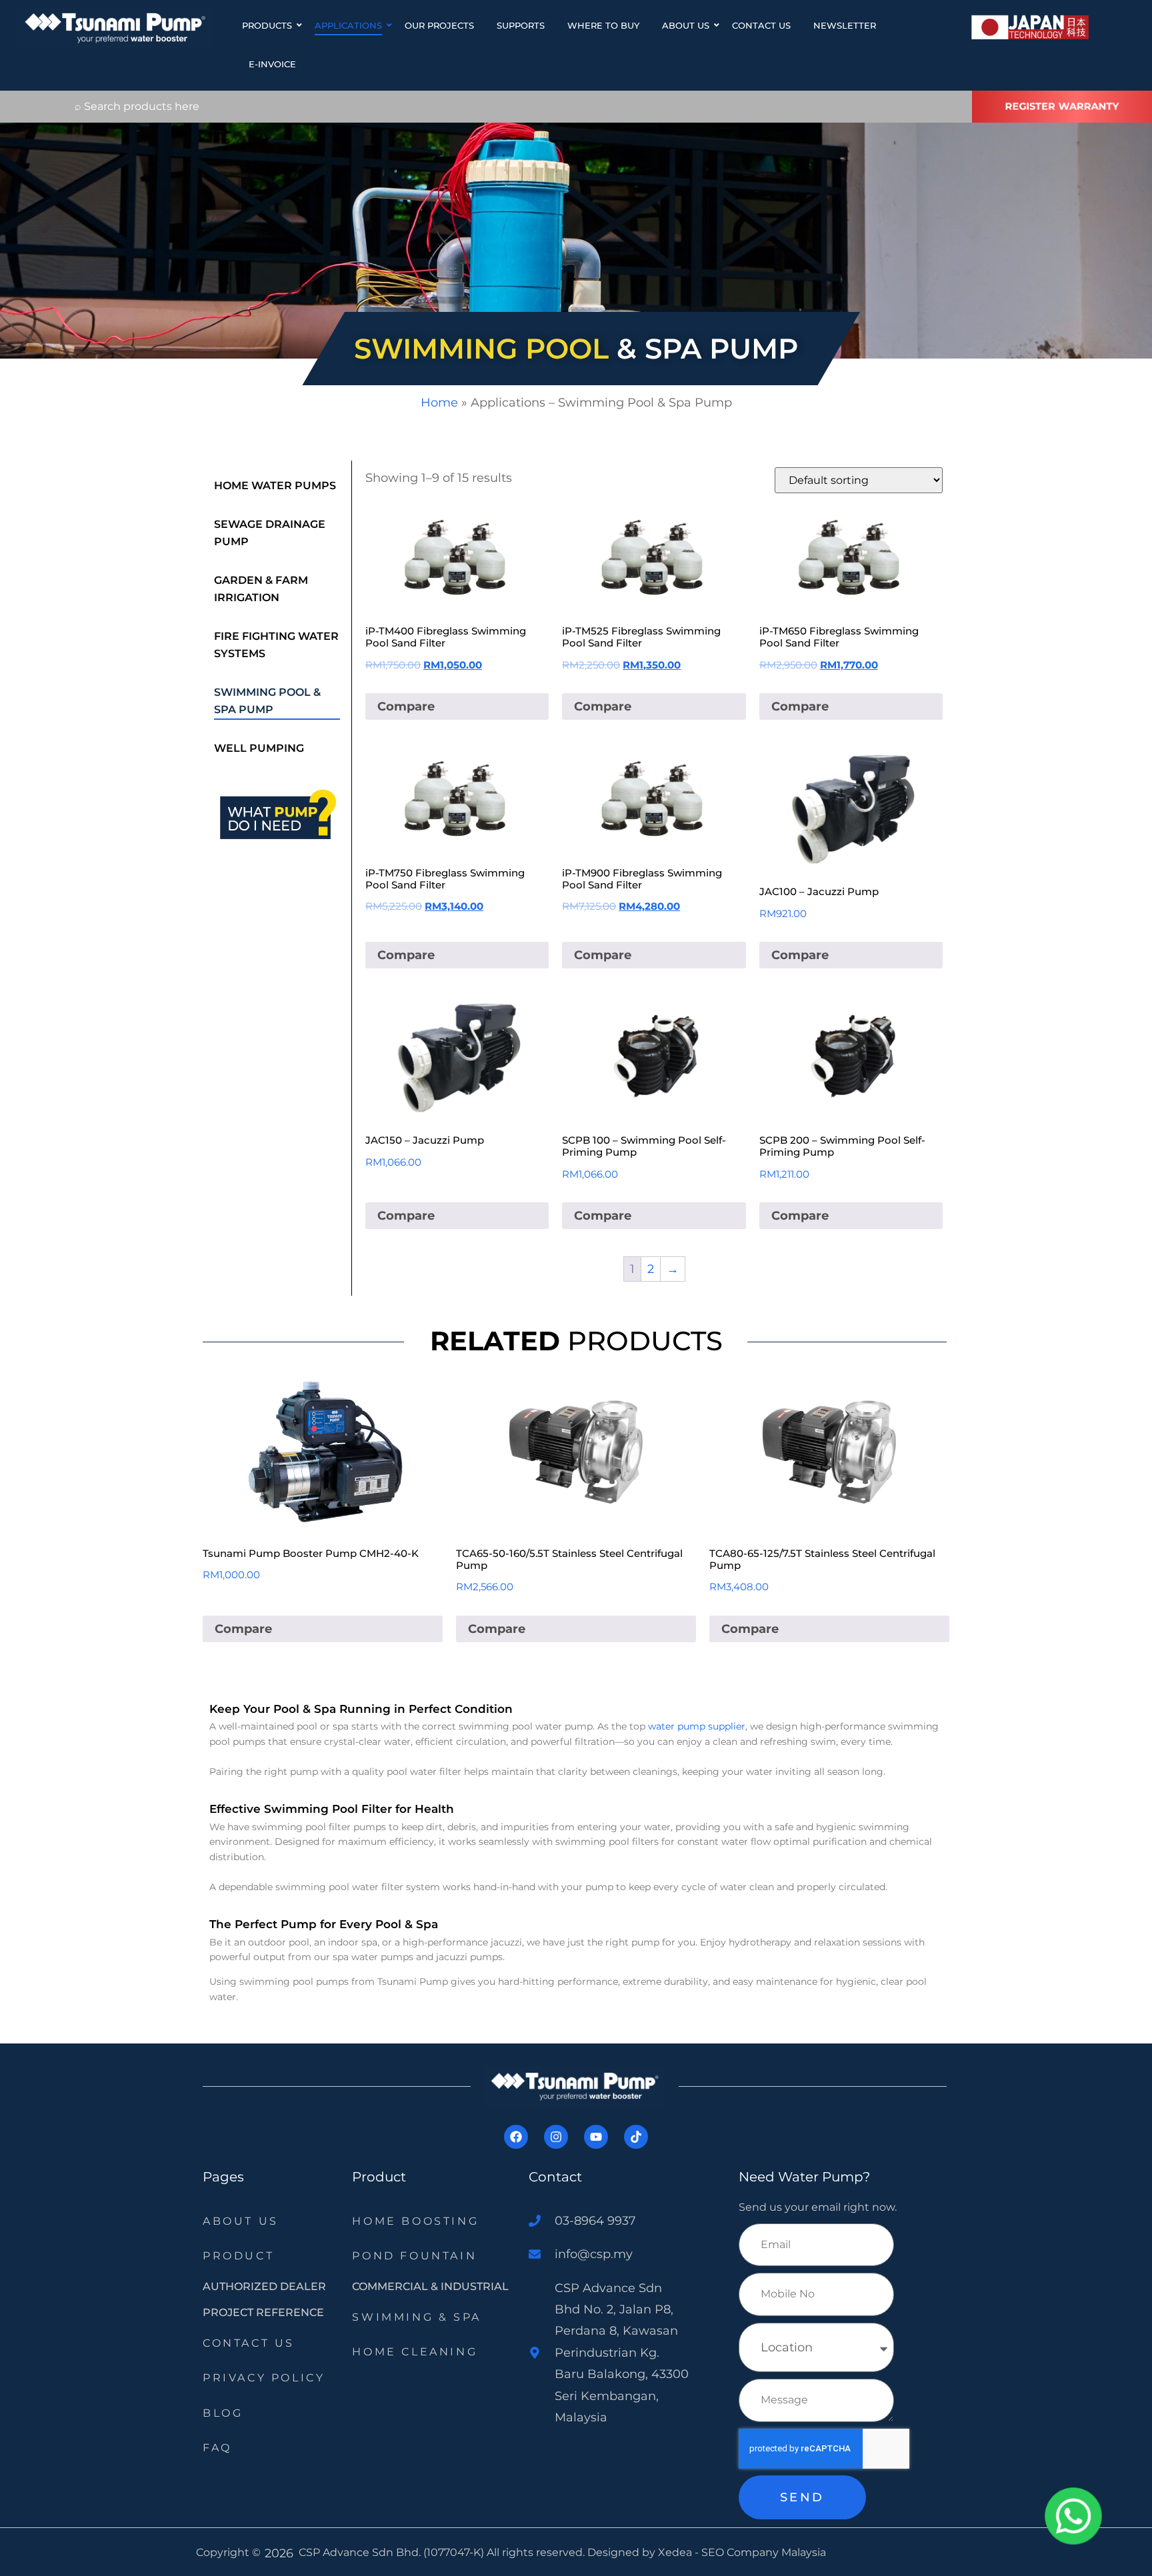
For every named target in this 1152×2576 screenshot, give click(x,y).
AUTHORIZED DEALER (264, 2286)
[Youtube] (596, 2137)
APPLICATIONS (348, 25)
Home (439, 403)
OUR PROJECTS (439, 25)
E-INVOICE (272, 64)
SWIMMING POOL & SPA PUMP (267, 701)
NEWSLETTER (845, 25)
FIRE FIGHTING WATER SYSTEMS (276, 645)
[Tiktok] (636, 2137)
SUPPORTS (521, 25)
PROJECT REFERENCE (263, 2312)
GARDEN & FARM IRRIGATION (261, 589)
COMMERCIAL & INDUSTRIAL (430, 2286)
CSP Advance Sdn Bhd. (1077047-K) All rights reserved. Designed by (478, 2552)
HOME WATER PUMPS (275, 486)
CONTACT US (761, 25)
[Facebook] (516, 2137)
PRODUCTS (267, 25)
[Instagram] (556, 2137)
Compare (406, 706)
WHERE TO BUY (603, 25)
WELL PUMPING (259, 748)
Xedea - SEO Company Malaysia (742, 2552)
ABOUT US (686, 25)
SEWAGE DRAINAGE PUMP (270, 533)
